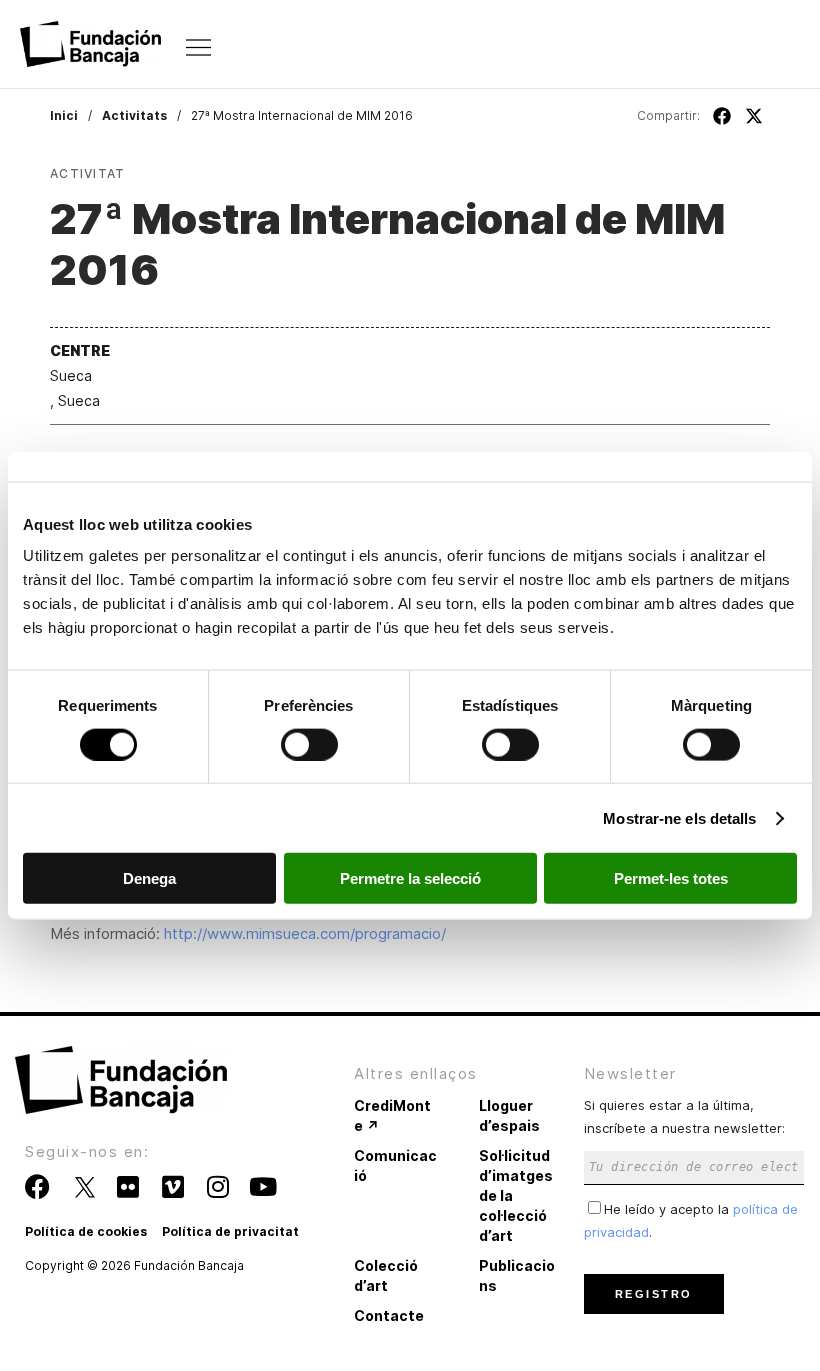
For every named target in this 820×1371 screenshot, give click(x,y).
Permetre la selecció (410, 878)
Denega (149, 878)
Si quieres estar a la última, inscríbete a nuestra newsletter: (684, 1116)
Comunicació (395, 1165)
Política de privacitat (230, 1231)
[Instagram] (217, 1186)
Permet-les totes (671, 878)
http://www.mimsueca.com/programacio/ (305, 933)
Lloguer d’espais (509, 1115)
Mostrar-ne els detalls (679, 817)
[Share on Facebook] (722, 116)
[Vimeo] (172, 1186)
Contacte (389, 1315)
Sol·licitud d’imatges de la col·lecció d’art (516, 1195)
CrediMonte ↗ (392, 1115)
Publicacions (517, 1275)
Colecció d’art (386, 1275)
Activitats (134, 115)
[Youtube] (262, 1186)
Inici (64, 115)
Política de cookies (86, 1231)
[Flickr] (127, 1186)
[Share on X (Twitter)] (754, 116)
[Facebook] (37, 1186)
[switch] (309, 744)
